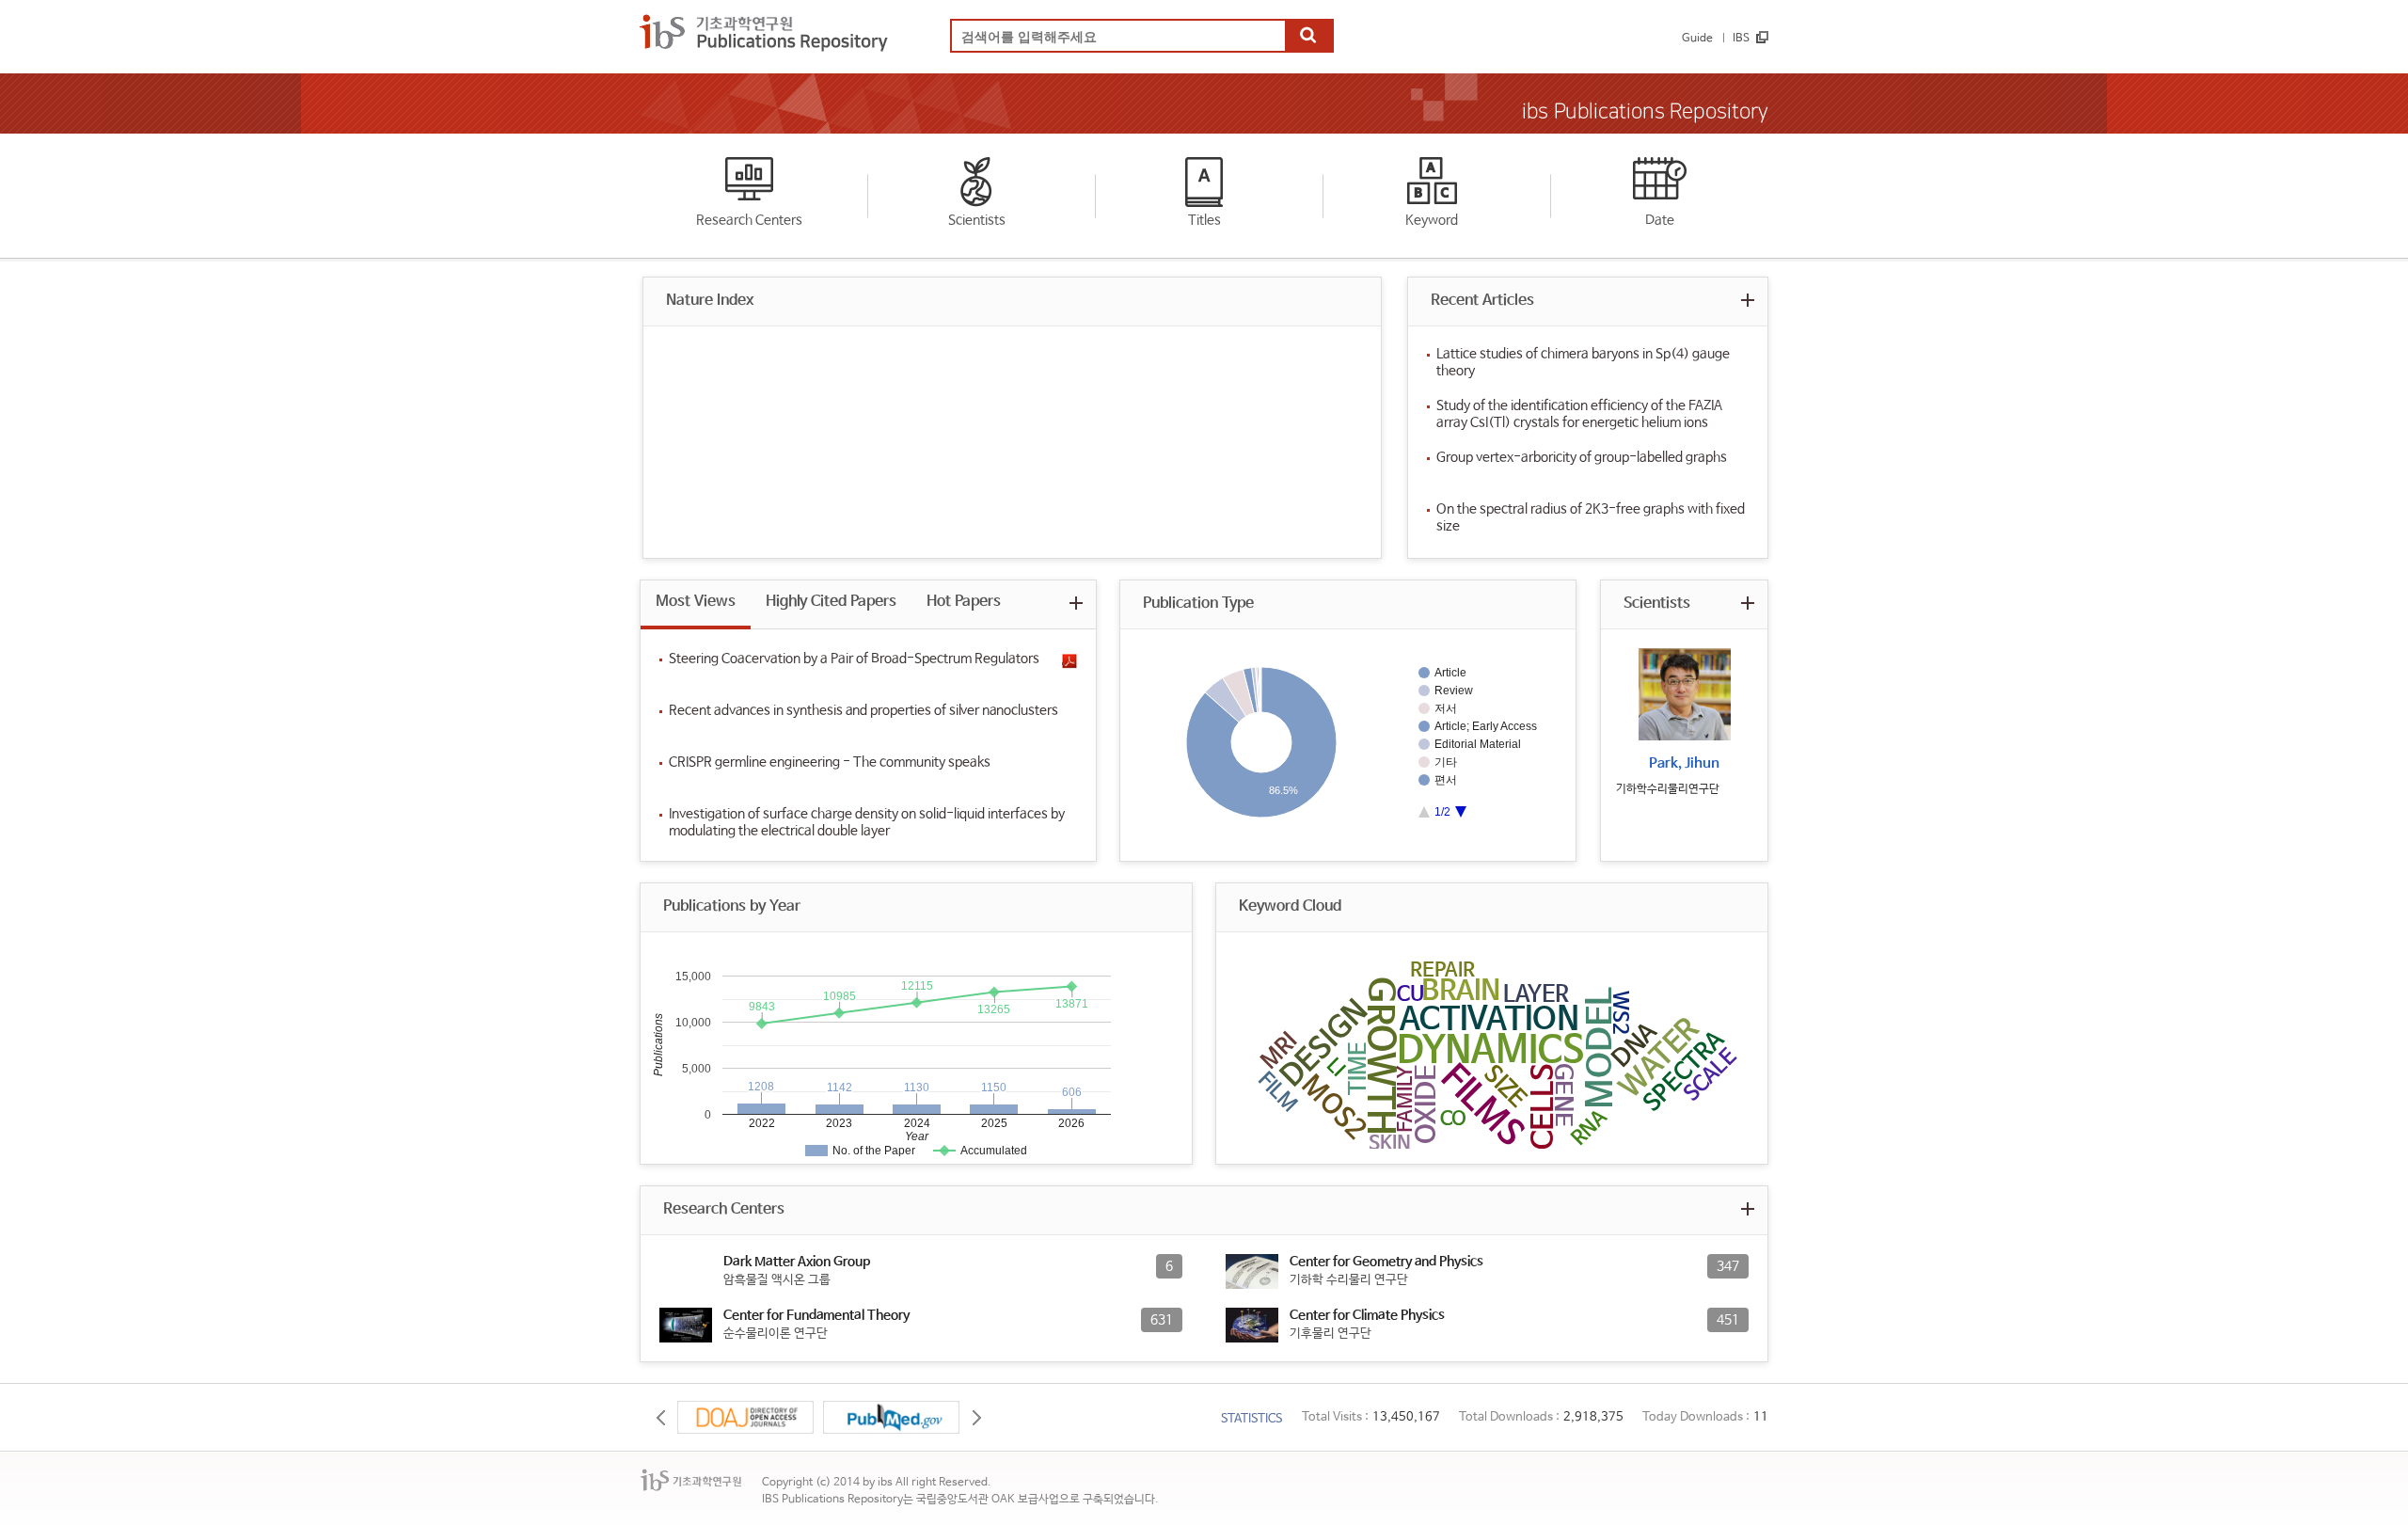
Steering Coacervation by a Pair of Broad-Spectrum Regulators (854, 659)
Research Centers (749, 220)
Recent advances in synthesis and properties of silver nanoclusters (863, 710)
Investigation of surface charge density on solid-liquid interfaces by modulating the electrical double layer (867, 822)
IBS (1741, 39)
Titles (1204, 220)
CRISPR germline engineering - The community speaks (830, 762)
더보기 (1747, 300)
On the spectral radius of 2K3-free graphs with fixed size (1591, 517)
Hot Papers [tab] (964, 602)
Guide (1697, 39)
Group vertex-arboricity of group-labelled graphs (1582, 457)
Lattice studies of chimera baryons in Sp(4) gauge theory (1583, 362)
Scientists (977, 220)
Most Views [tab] (696, 602)
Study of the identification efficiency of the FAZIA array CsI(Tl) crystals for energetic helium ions (1579, 414)
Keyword (1432, 220)
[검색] (1308, 37)
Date (1660, 220)
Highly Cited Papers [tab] (831, 602)
